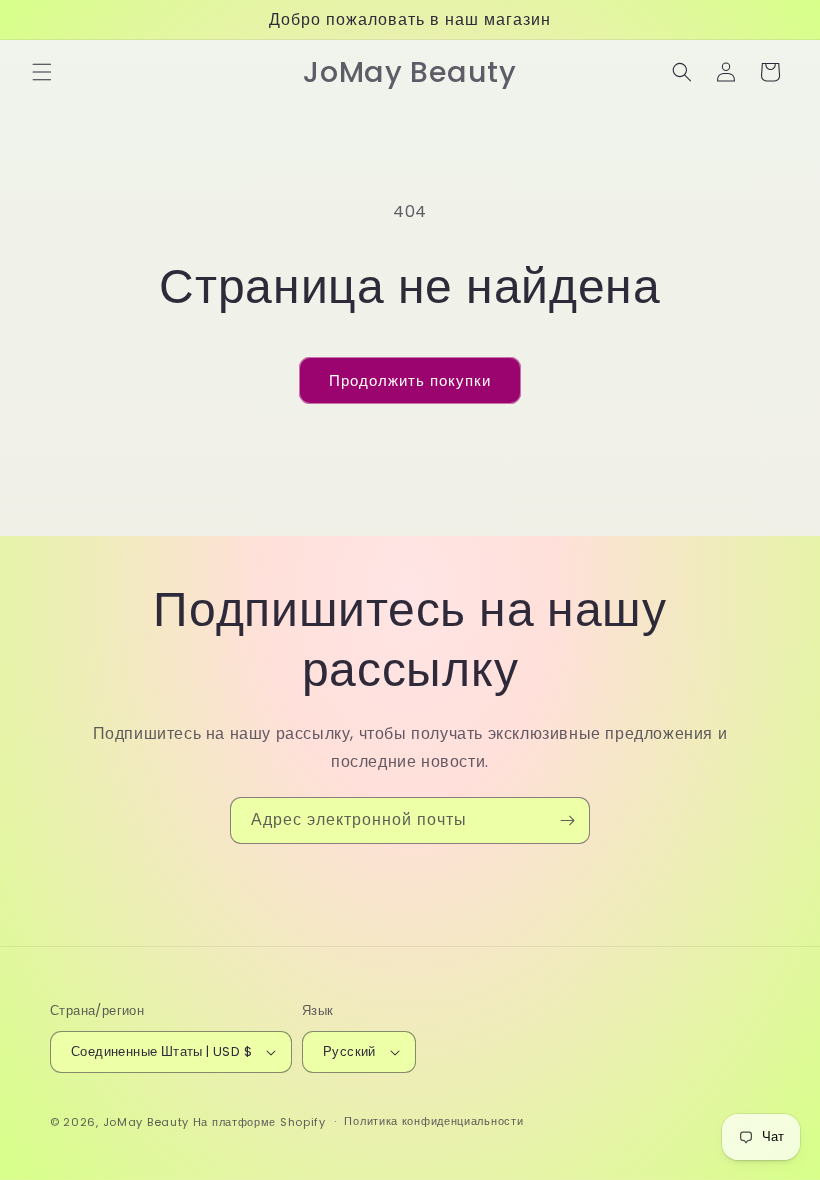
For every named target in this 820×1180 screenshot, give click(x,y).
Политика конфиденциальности (433, 1121)
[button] (42, 72)
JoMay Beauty (146, 1122)
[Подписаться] (567, 820)
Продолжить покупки (410, 380)
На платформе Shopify (259, 1122)
